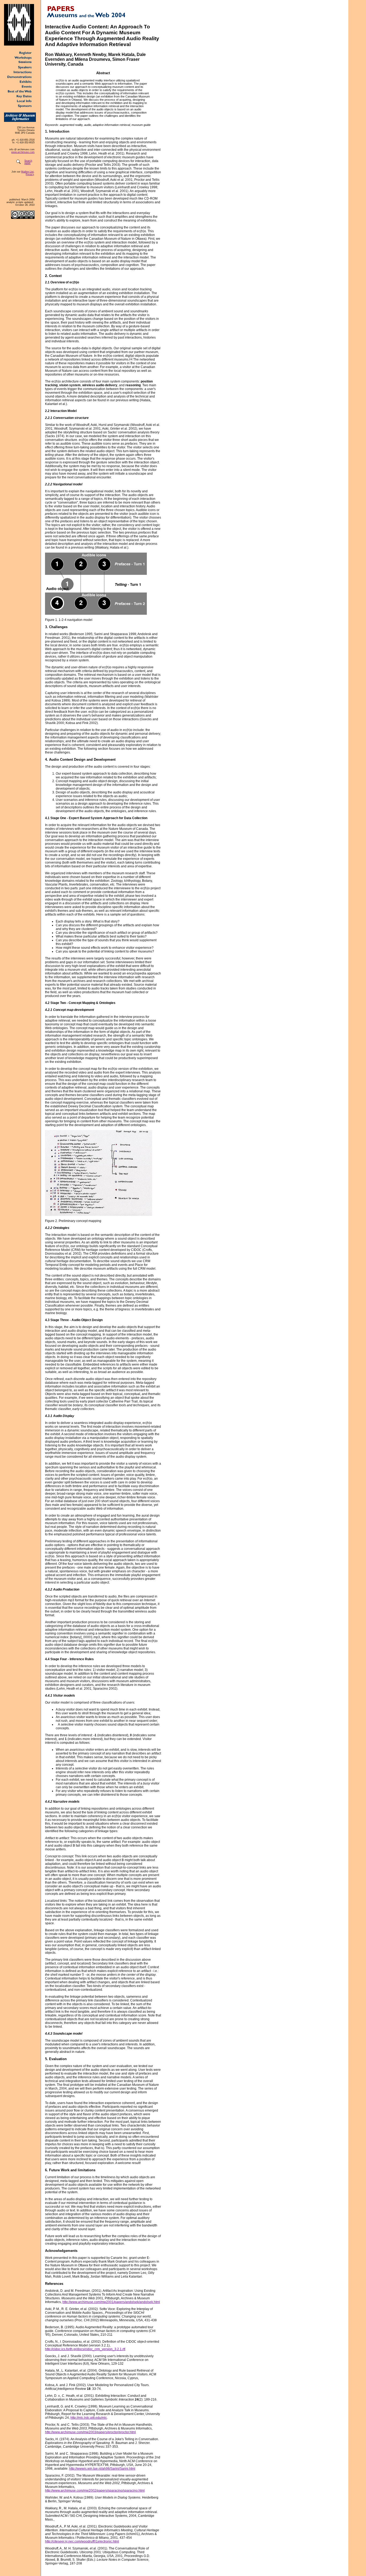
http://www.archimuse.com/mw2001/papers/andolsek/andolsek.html (111, 2302)
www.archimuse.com (23, 152)
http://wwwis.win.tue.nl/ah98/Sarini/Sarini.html (102, 2469)
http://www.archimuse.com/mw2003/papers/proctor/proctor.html (90, 2432)
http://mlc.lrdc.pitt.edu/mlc (89, 2418)
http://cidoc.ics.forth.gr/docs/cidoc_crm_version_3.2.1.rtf (85, 2349)
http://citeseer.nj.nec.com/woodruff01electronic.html (82, 2541)
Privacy (30, 174)
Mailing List (27, 172)
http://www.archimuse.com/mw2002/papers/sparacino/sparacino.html (95, 2491)
